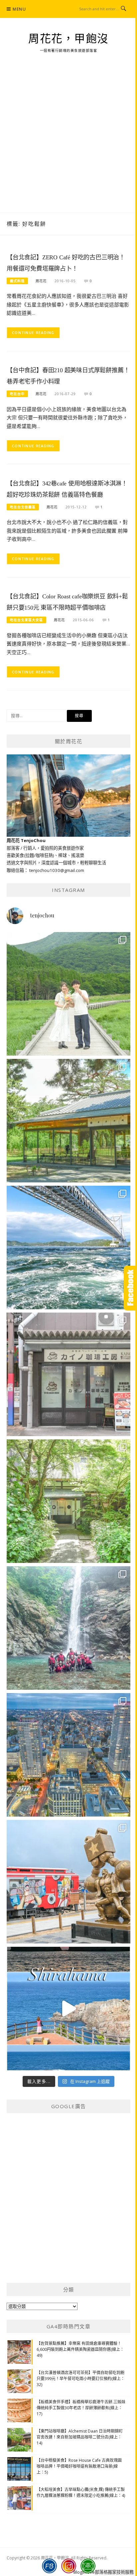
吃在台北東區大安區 (26, 620)
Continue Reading (33, 333)
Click (130, 1288)
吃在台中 (17, 394)
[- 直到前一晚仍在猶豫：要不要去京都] (68, 1501)
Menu (19, 9)
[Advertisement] (68, 141)
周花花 (41, 281)
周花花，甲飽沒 (68, 39)
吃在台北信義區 (23, 507)
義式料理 (17, 281)
